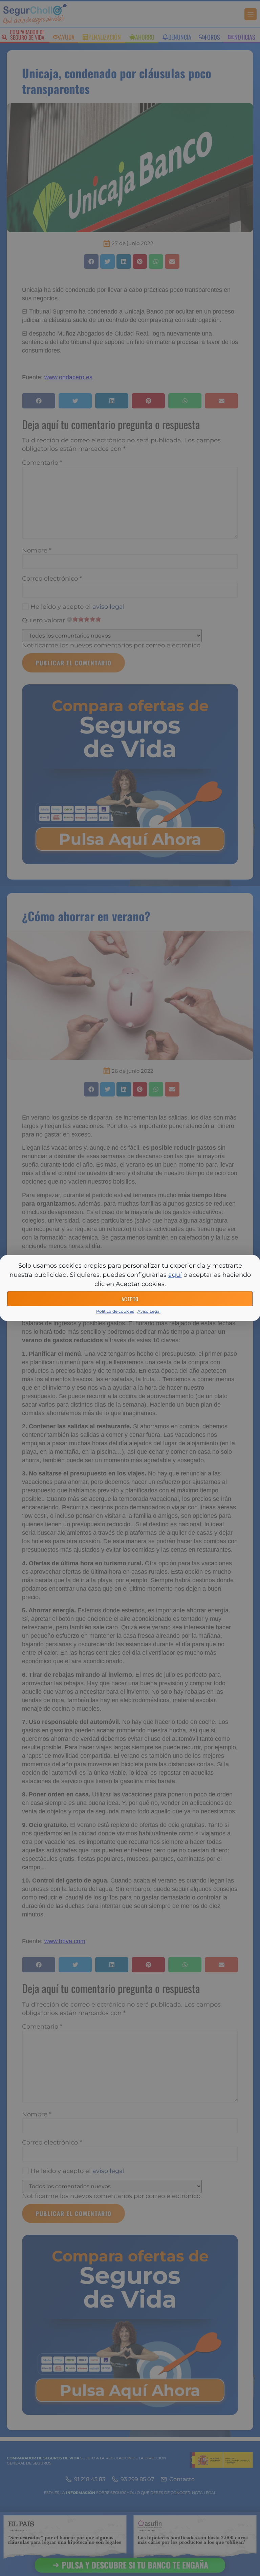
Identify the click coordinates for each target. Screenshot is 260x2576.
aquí (175, 1275)
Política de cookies (115, 1311)
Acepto (130, 1299)
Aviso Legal (149, 1311)
